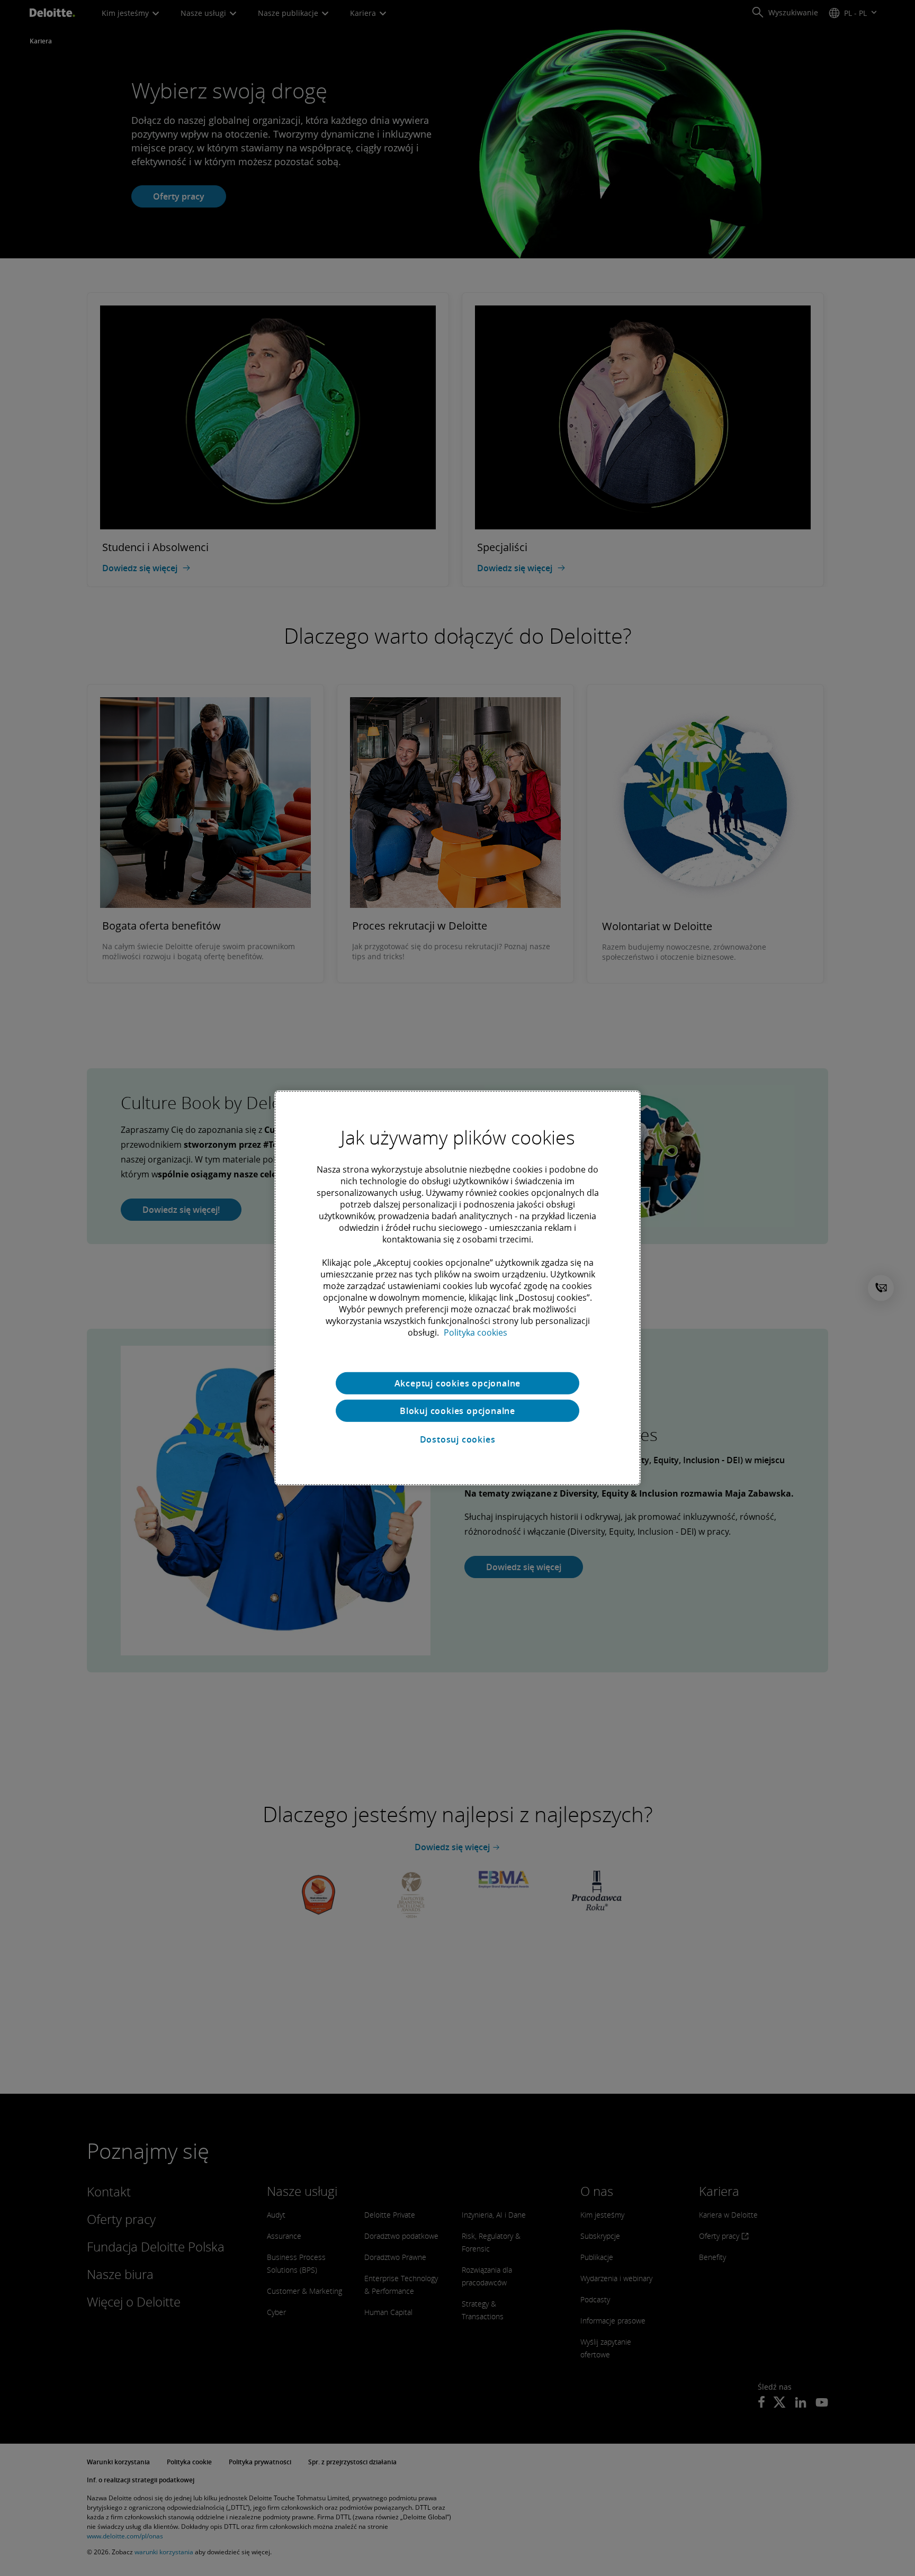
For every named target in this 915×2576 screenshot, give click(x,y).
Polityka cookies (476, 1332)
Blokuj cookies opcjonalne (457, 1411)
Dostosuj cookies (458, 1439)
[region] (457, 1288)
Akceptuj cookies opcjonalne (458, 1383)
